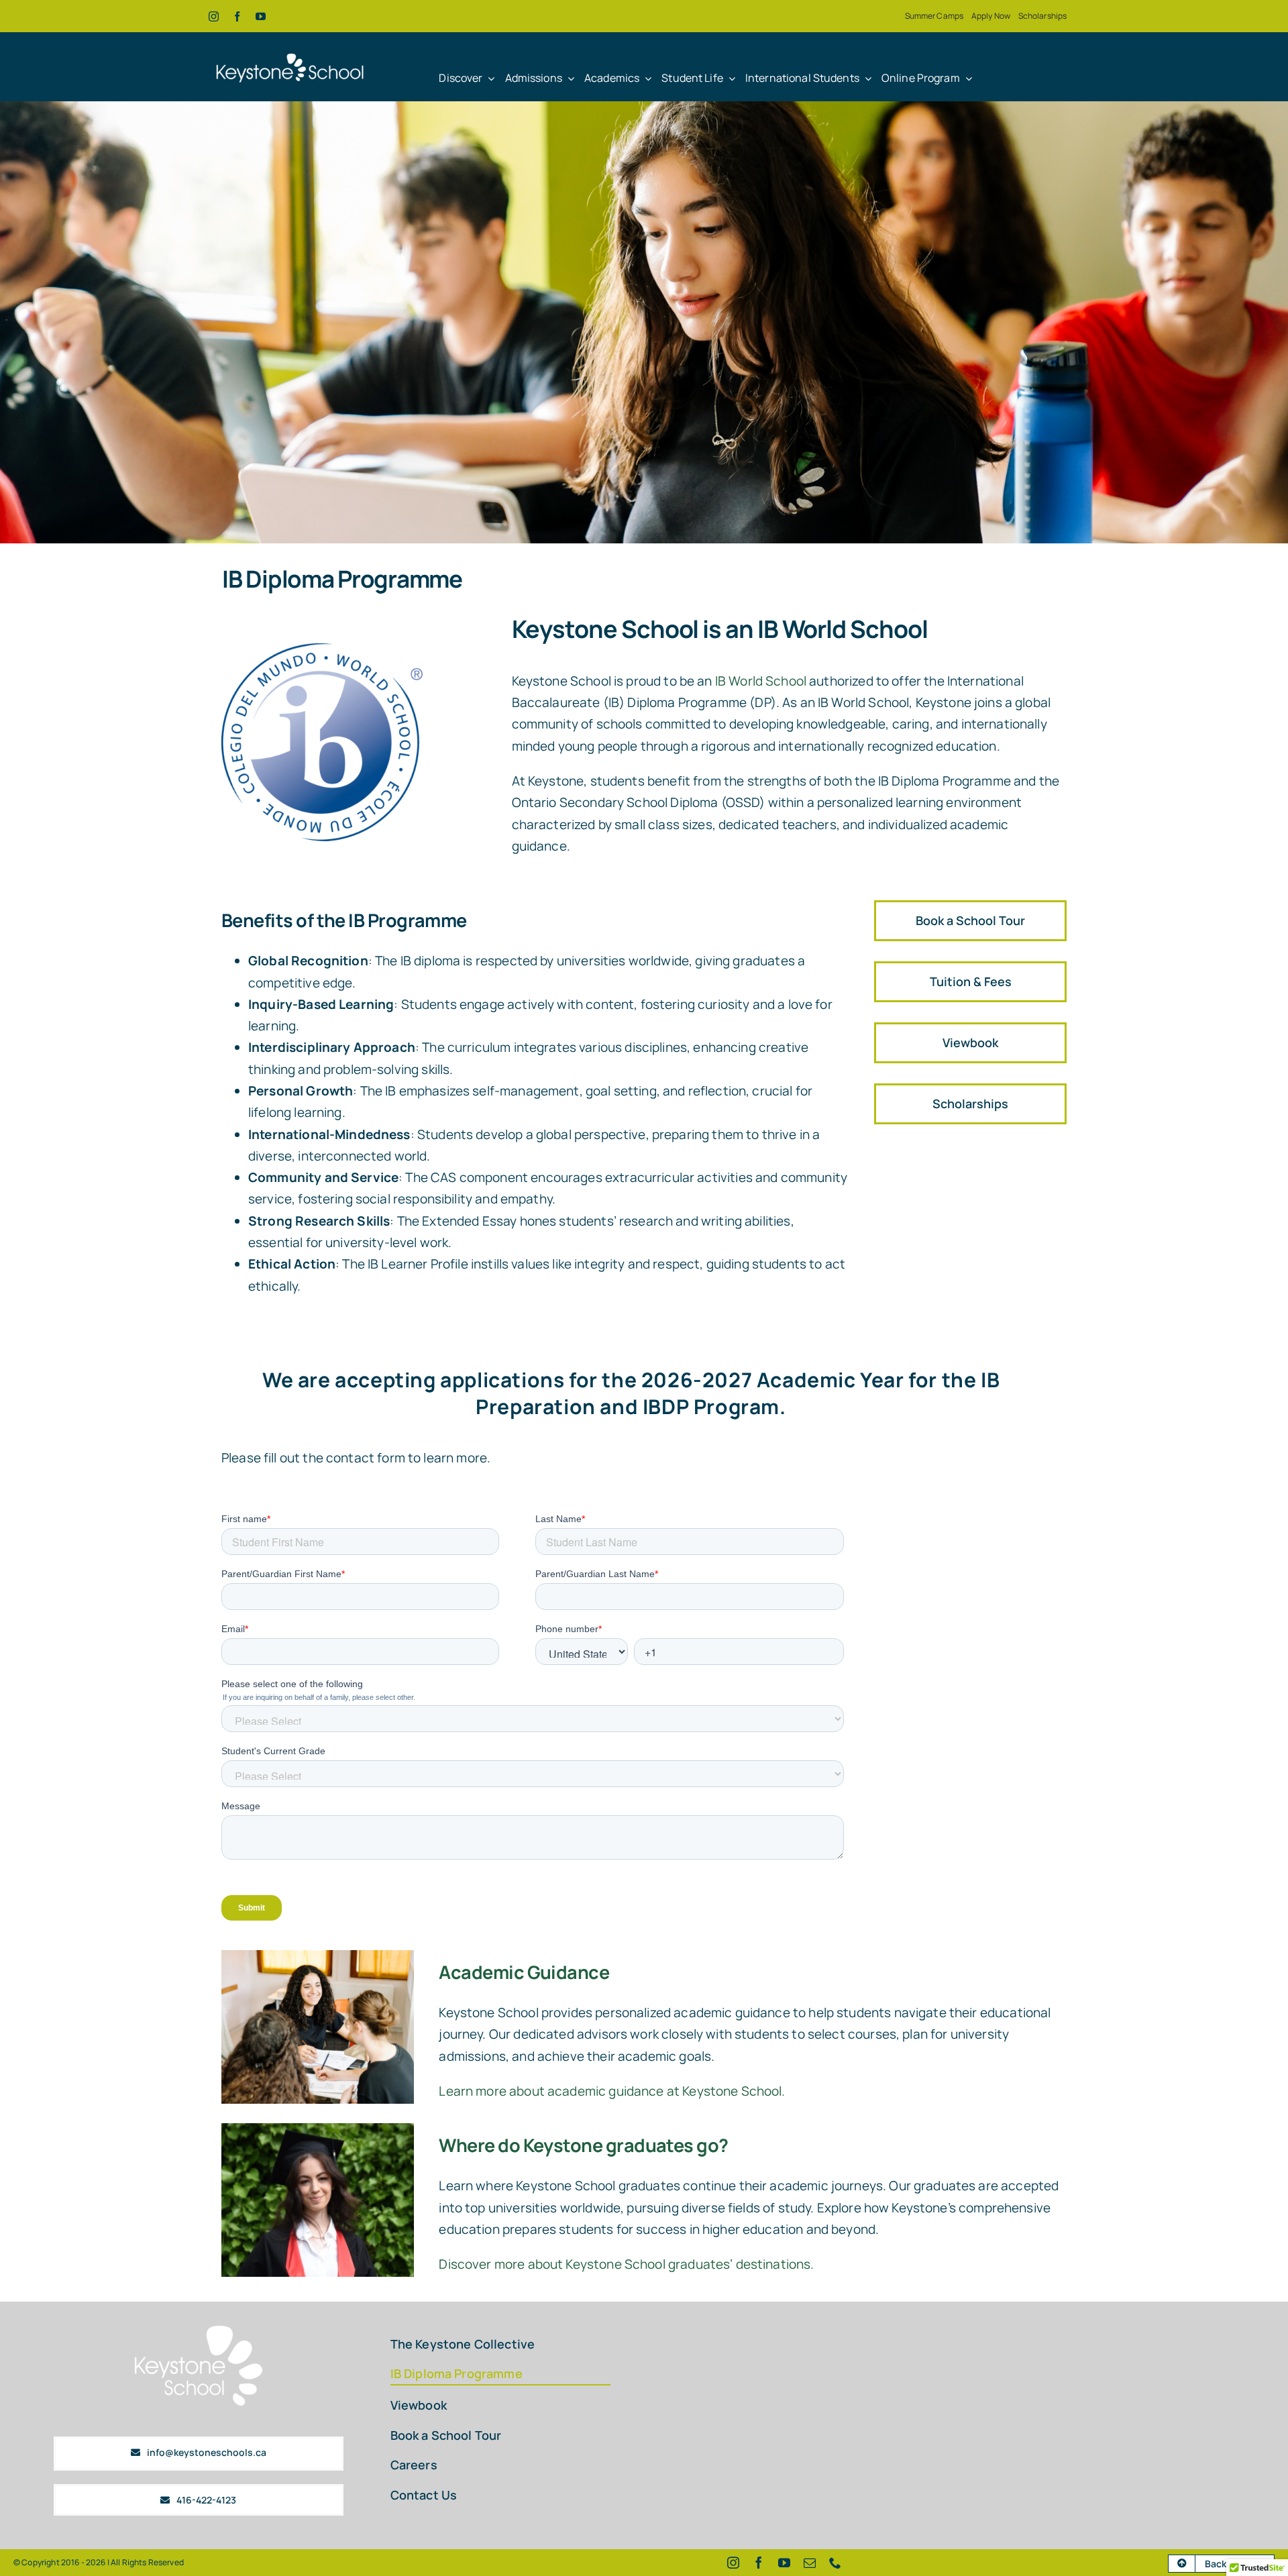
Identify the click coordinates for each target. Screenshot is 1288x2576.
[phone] (835, 2563)
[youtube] (261, 16)
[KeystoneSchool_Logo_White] (199, 2328)
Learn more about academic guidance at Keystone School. (612, 2091)
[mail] (810, 2563)
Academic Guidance (524, 1972)
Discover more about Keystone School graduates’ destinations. (626, 2264)
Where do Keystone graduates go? (583, 2145)
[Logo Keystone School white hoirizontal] (290, 48)
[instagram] (214, 16)
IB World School (761, 681)
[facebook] (237, 16)
